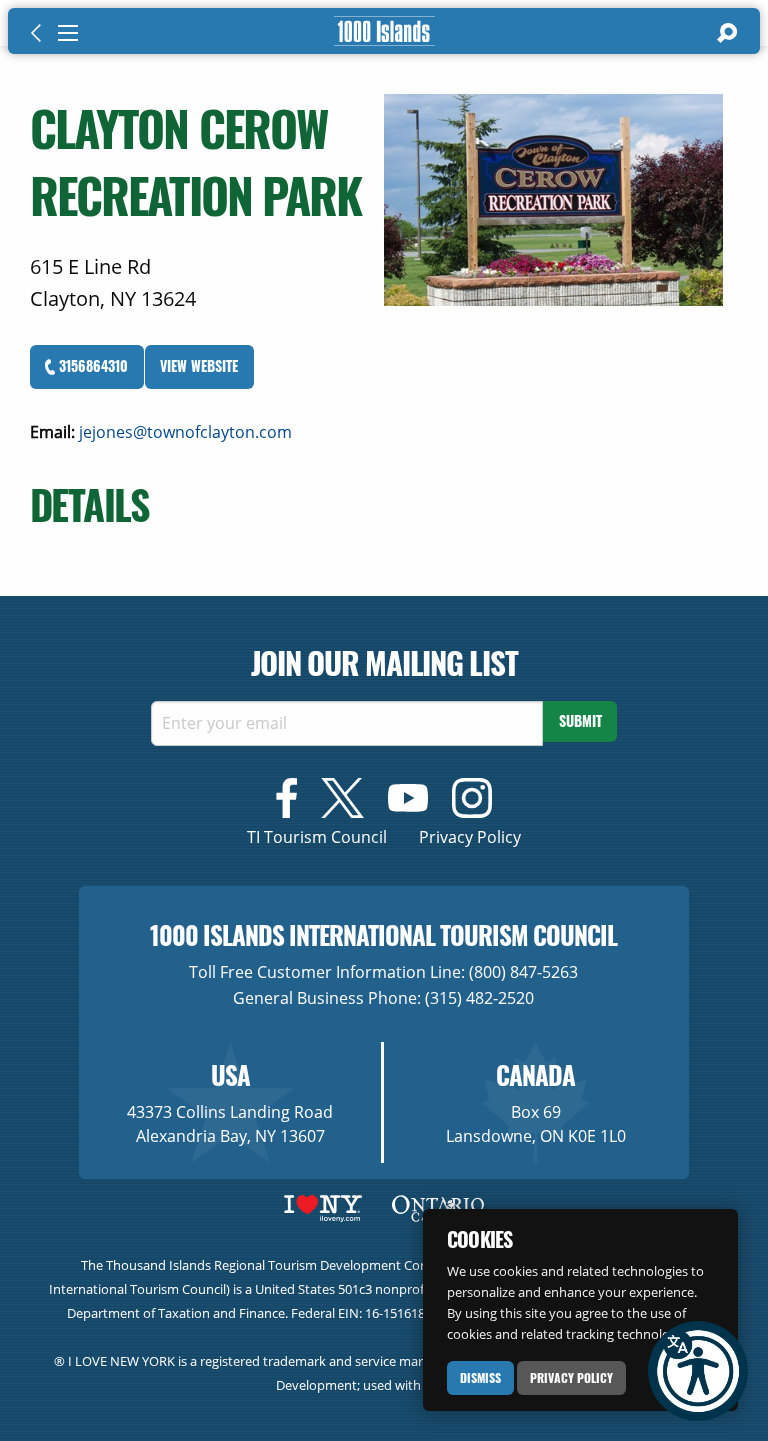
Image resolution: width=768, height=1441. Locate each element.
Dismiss (480, 1377)
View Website (199, 365)
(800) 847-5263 (523, 972)
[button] (698, 1371)
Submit (580, 720)
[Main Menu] (68, 33)
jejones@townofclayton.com (185, 432)
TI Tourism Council (317, 837)
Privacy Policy (571, 1377)
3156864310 (91, 365)
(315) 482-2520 (479, 998)
